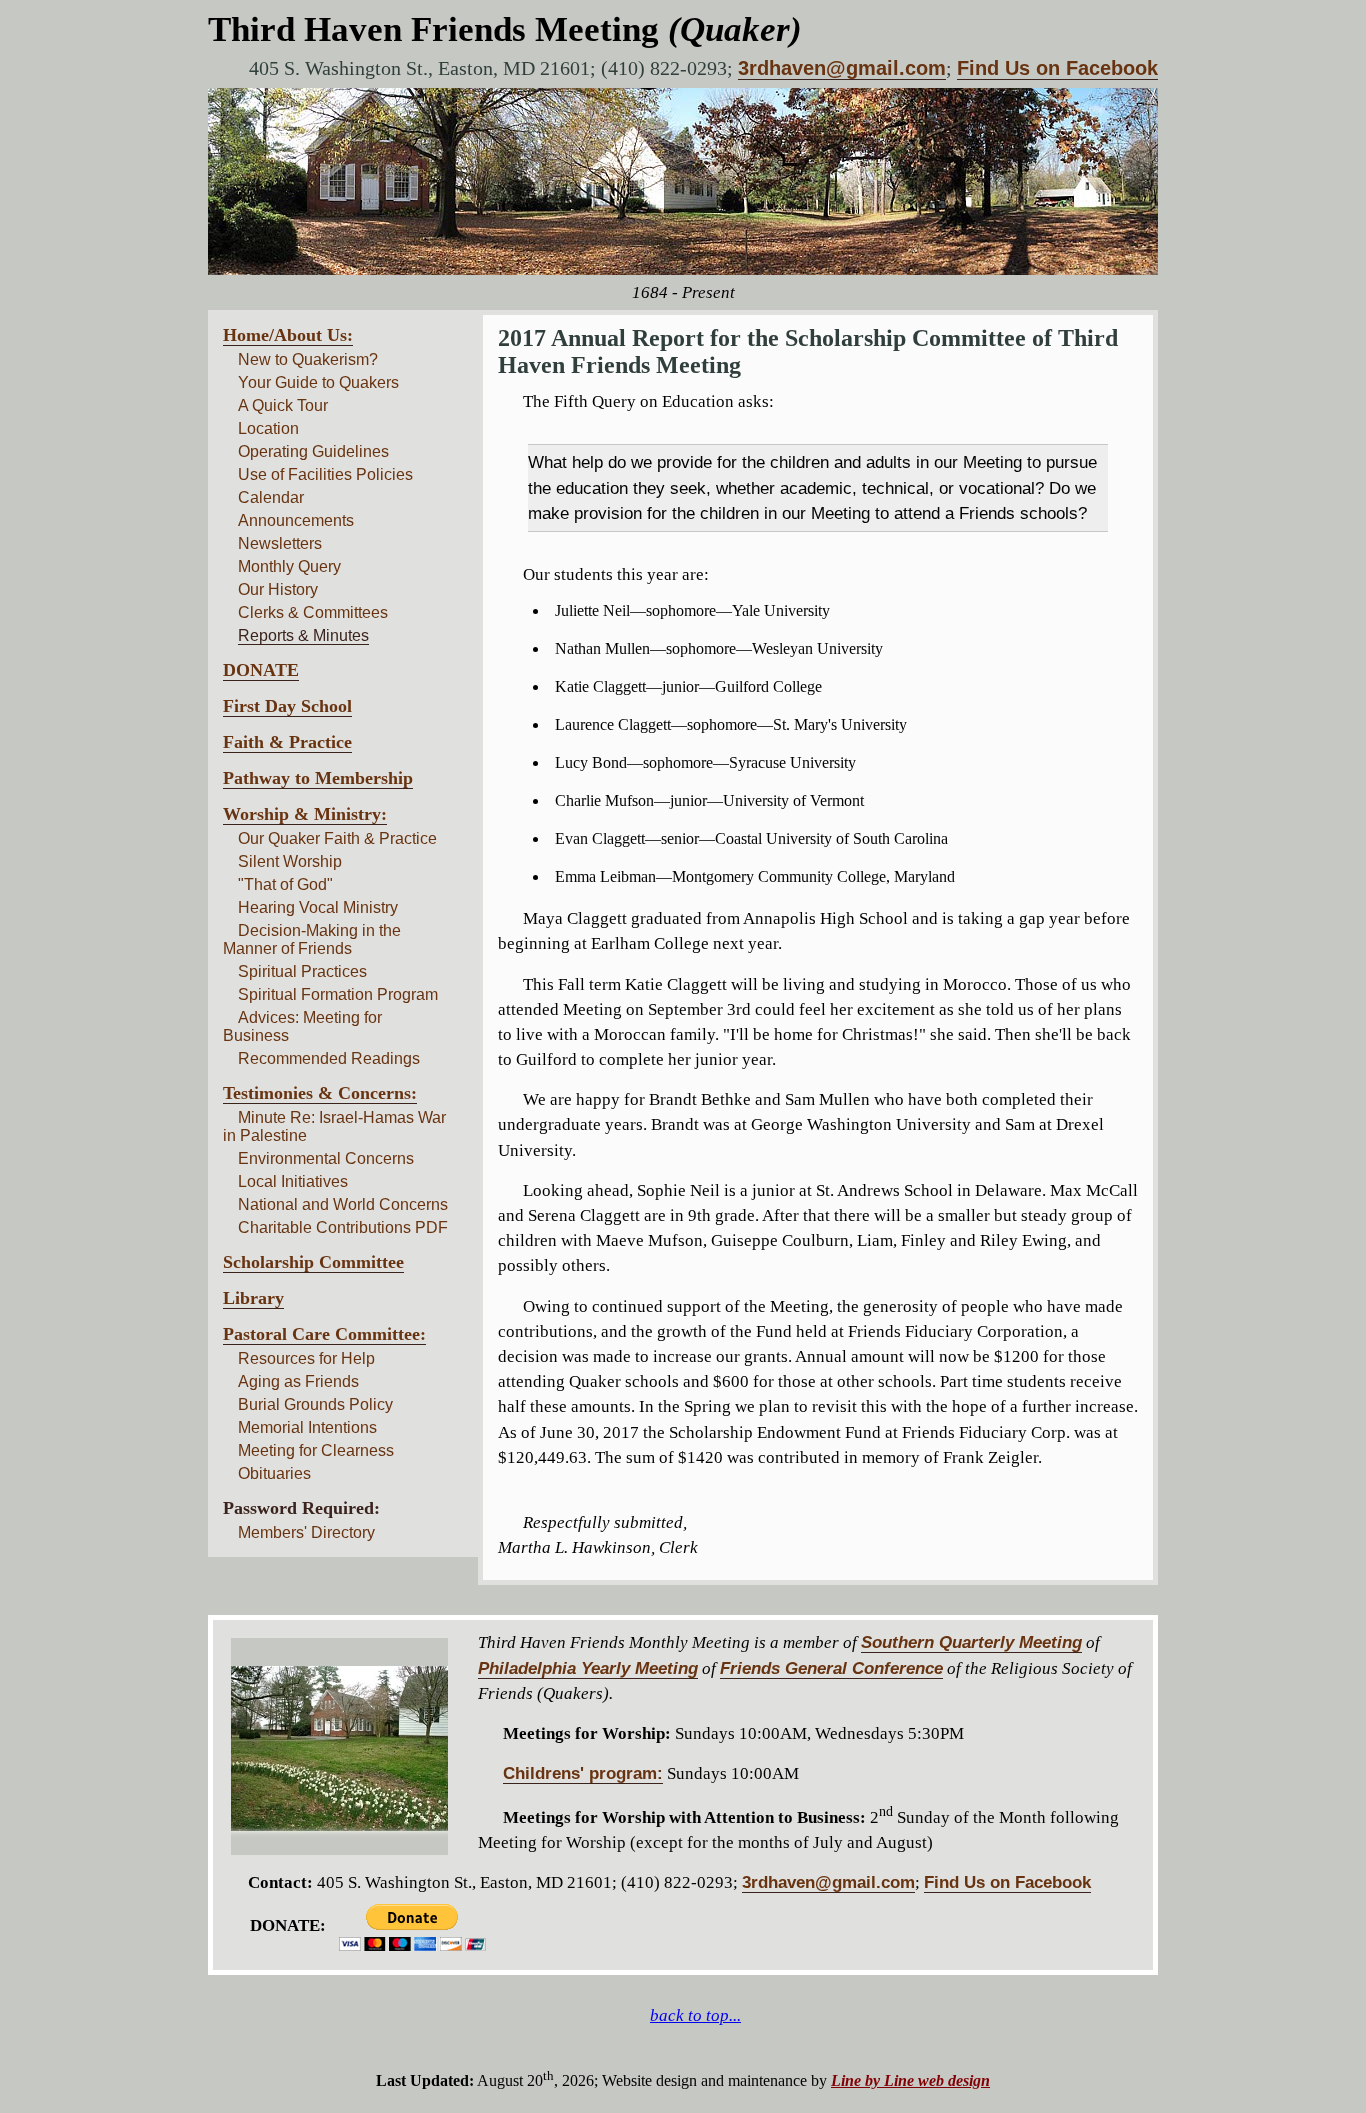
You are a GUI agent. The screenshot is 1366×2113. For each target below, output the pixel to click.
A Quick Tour (283, 405)
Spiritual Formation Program (338, 994)
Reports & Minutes (303, 635)
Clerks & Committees (313, 612)
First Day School (287, 706)
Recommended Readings (329, 1058)
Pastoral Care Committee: (324, 1334)
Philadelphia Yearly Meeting (588, 1668)
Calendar (271, 497)
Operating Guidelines (313, 451)
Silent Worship (290, 861)
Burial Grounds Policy (315, 1404)
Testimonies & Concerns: (320, 1093)
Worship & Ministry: (305, 814)
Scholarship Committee (313, 1262)
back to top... (695, 2015)
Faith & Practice (287, 742)
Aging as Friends (298, 1381)
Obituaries (274, 1473)
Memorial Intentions (307, 1427)
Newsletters (280, 543)
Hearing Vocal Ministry (318, 907)
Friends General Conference (831, 1668)
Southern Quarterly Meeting (971, 1642)
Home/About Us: (288, 335)
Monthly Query (289, 566)
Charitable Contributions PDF (343, 1227)
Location (268, 428)
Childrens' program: (583, 1773)
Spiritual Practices (302, 971)
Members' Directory (306, 1532)
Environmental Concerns (326, 1158)
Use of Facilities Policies (325, 474)
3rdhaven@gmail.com (842, 68)
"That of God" (285, 884)
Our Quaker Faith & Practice (337, 838)
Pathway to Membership (318, 778)
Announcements (296, 520)
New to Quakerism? (308, 359)
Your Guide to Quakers (318, 382)
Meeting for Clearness (316, 1450)
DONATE (261, 670)
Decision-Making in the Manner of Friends (312, 939)
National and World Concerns (343, 1204)
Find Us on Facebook (1057, 68)
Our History (278, 589)
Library (253, 1298)
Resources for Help (306, 1358)
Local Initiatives (293, 1181)
